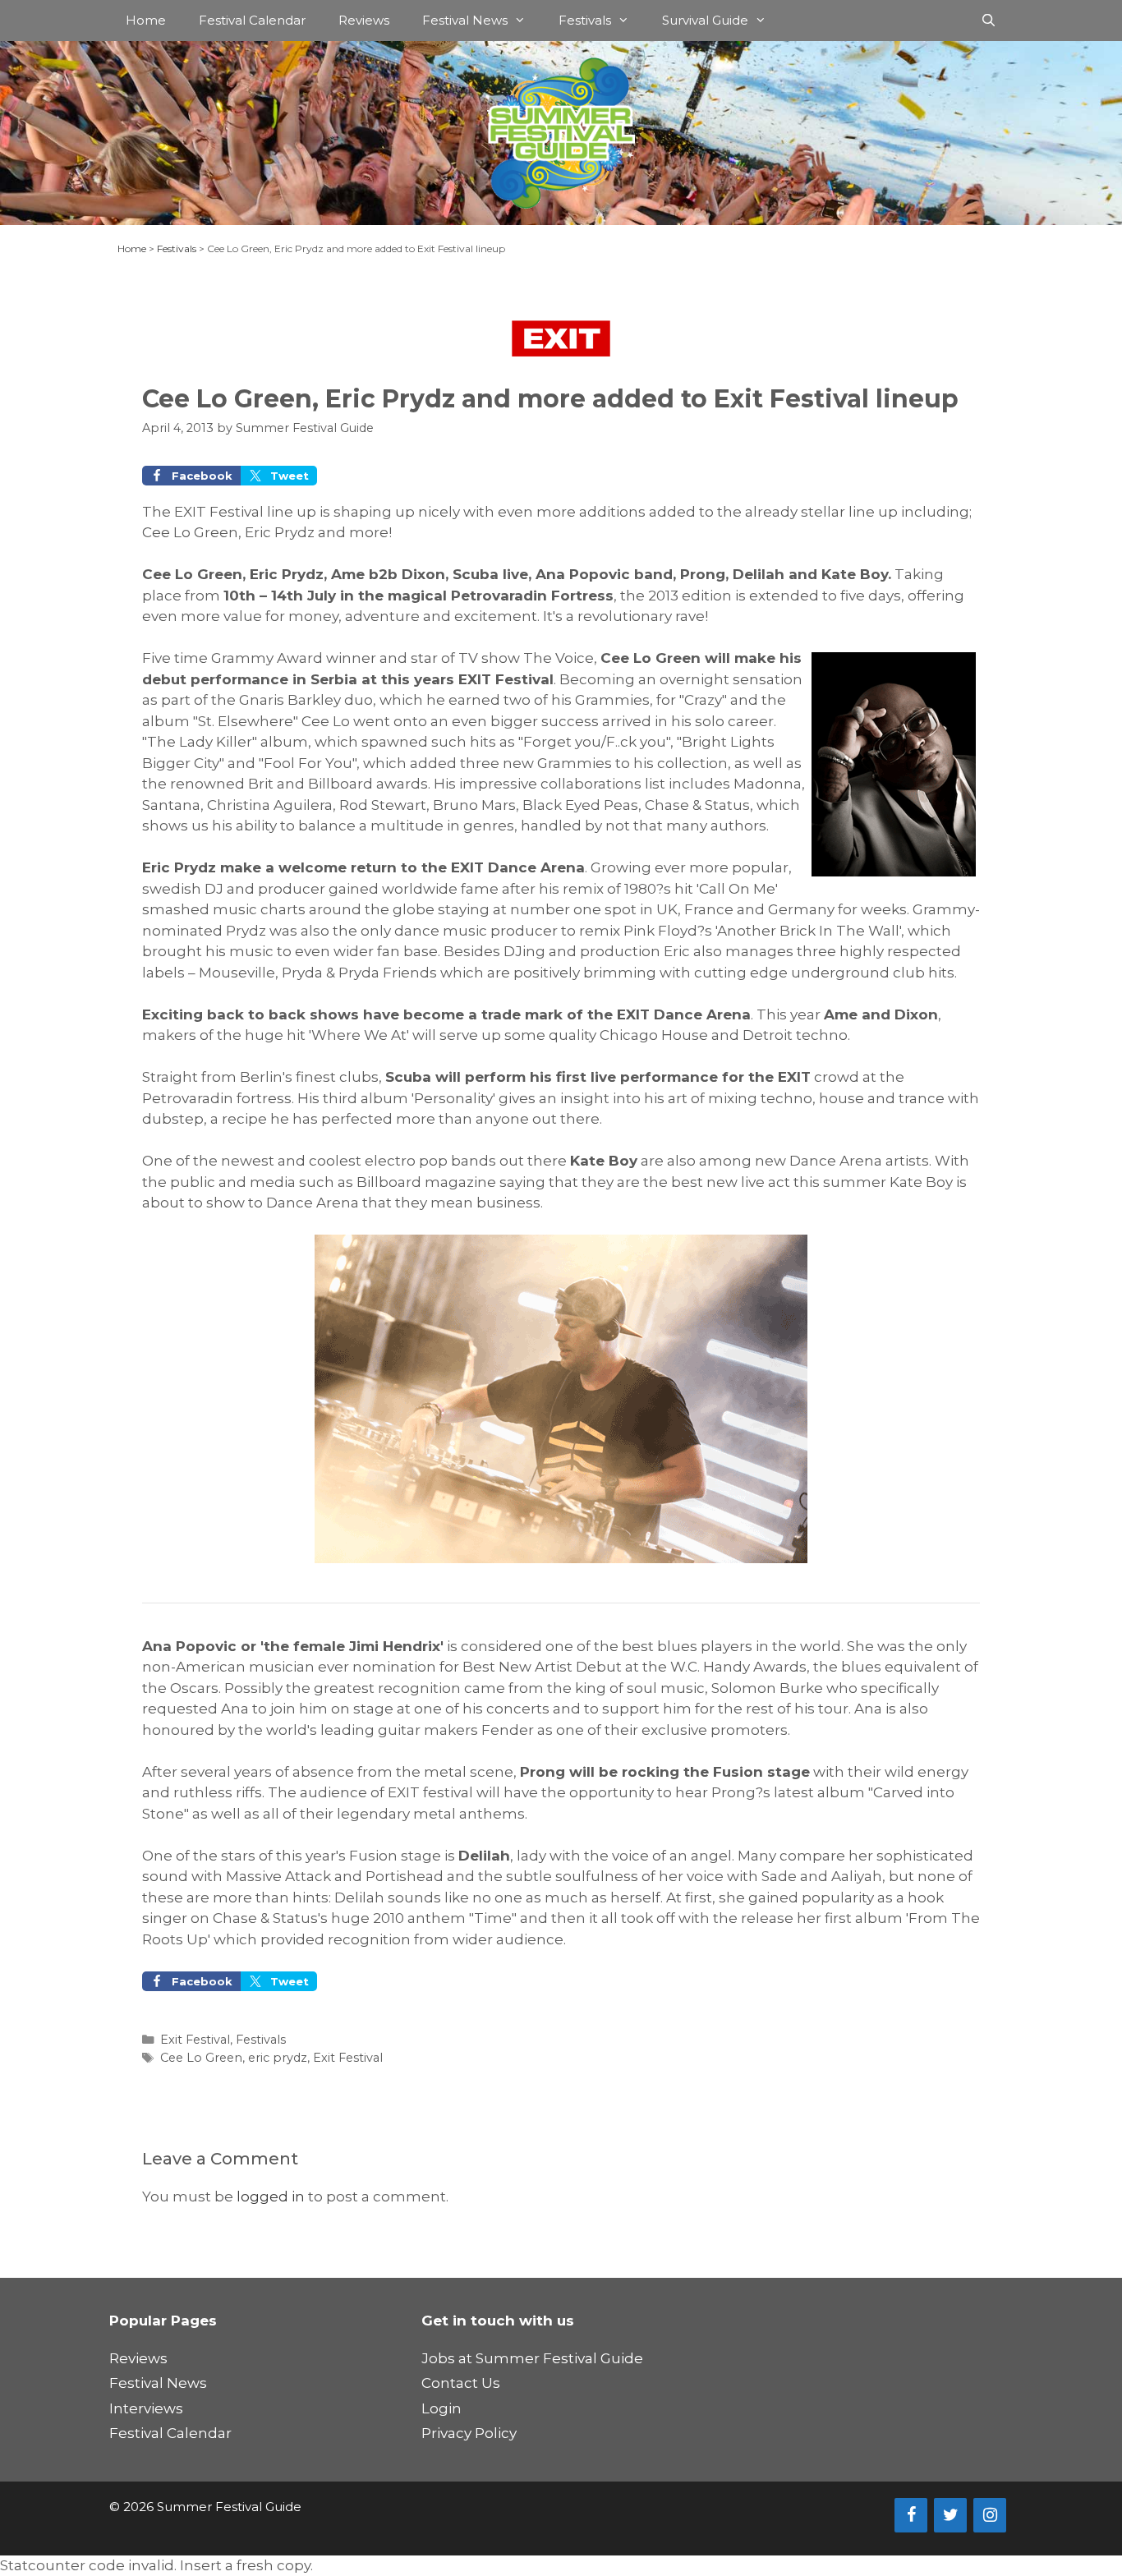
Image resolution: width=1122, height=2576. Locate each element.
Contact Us (461, 2383)
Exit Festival (195, 2040)
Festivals (585, 20)
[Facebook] (911, 2515)
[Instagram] (990, 2515)
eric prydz (278, 2058)
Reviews (364, 20)
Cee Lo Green (201, 2058)
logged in (271, 2196)
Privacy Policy (469, 2433)
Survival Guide (705, 20)
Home (146, 20)
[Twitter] (950, 2515)
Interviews (146, 2408)
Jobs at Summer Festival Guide (532, 2358)
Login (441, 2408)
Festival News (465, 20)
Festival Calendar (252, 20)
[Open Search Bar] (989, 21)
